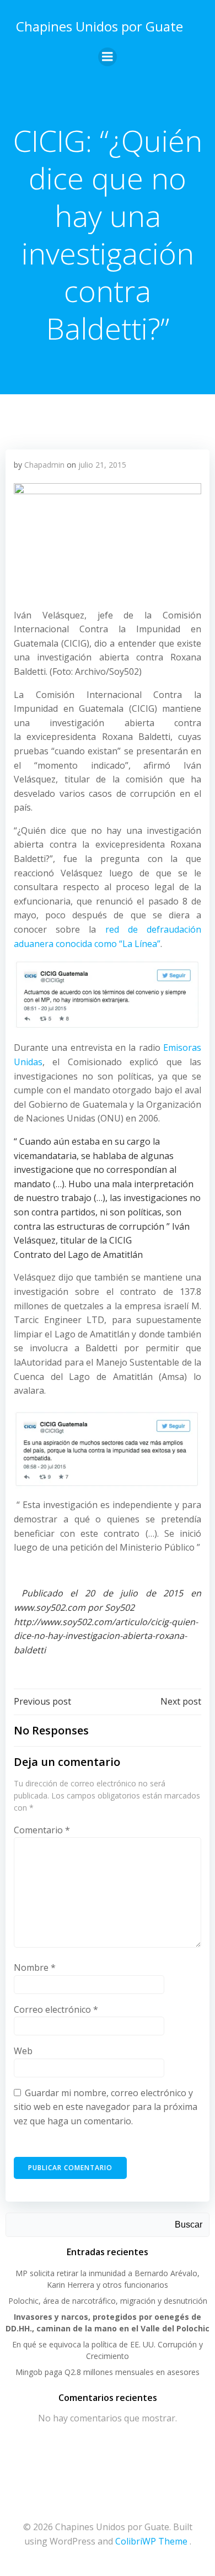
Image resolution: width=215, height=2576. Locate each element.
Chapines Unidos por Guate (100, 26)
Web (23, 2051)
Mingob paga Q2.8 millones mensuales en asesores (108, 2372)
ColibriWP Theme (151, 2541)
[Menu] (108, 57)
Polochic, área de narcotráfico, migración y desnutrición (108, 2301)
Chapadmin (44, 465)
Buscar (189, 2225)
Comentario (42, 1830)
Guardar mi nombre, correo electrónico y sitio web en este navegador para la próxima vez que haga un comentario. (106, 2107)
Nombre (35, 1967)
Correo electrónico (56, 2009)
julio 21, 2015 (102, 465)
